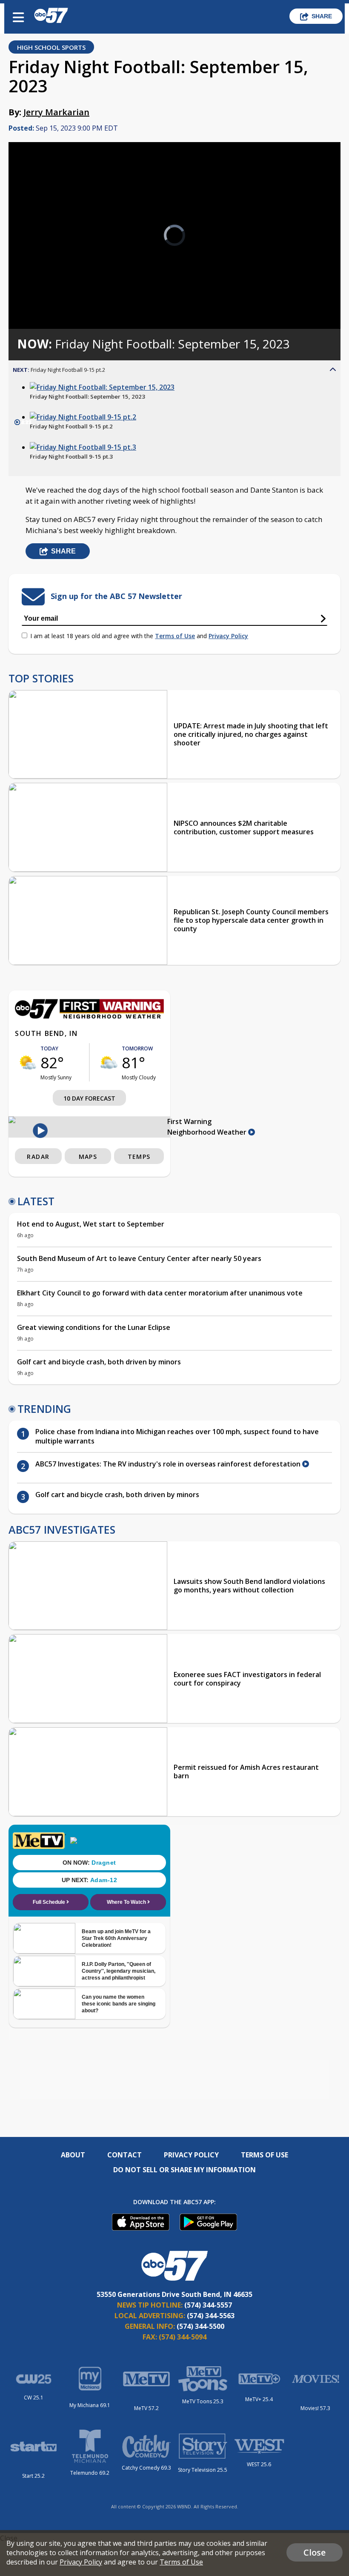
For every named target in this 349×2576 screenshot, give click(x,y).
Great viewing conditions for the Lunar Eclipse (94, 1327)
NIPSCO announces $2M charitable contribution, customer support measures (244, 827)
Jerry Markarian (56, 112)
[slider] (48, 300)
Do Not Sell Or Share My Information (185, 2170)
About (73, 2155)
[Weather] (89, 1016)
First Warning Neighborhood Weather (208, 1127)
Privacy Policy (228, 636)
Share (322, 16)
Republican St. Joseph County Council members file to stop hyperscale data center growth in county (251, 920)
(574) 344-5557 (208, 2305)
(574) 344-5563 (211, 2316)
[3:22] (83, 447)
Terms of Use (175, 636)
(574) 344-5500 (200, 2326)
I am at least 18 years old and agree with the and (139, 636)
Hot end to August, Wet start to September (91, 1224)
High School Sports (51, 47)
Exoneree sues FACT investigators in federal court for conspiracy (247, 1679)
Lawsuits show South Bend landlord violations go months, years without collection (249, 1586)
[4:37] (102, 387)
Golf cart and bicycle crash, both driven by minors (99, 1362)
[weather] (28, 1062)
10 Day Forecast (89, 1098)
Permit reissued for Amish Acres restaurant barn (246, 1772)
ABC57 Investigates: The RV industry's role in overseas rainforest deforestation (169, 1464)
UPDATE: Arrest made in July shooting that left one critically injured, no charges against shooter (251, 734)
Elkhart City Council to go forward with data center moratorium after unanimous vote (160, 1293)
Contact (124, 2155)
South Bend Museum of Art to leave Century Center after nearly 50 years (139, 1258)
